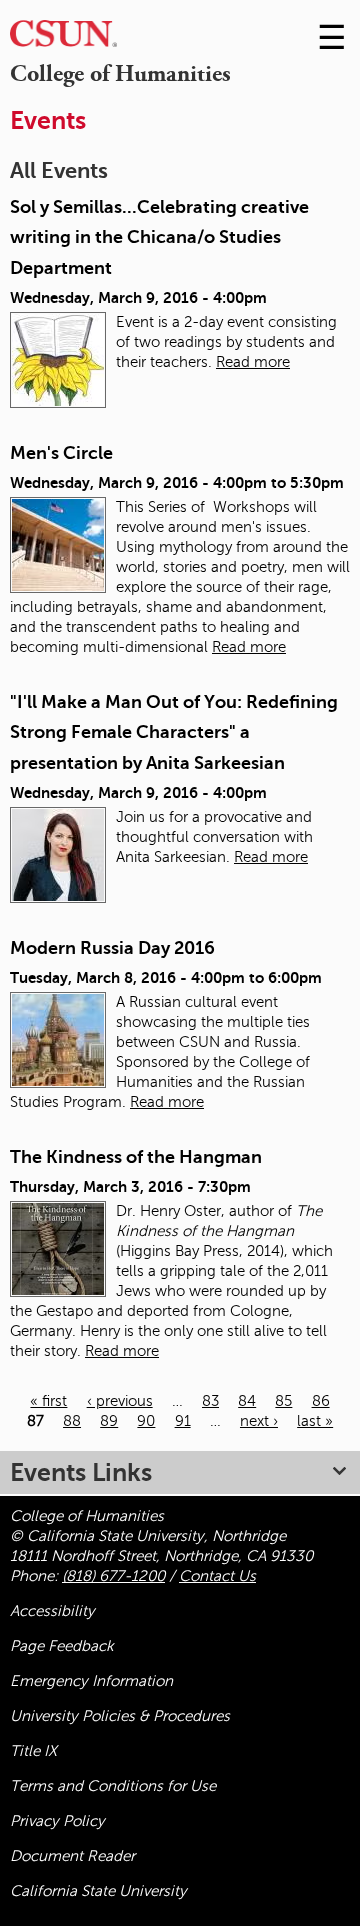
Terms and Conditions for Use (113, 1786)
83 (210, 1401)
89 (109, 1421)
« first (48, 1401)
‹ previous (120, 1401)
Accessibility (52, 1611)
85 (283, 1401)
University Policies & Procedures (120, 1716)
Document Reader (72, 1856)
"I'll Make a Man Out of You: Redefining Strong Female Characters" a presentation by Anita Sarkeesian (174, 732)
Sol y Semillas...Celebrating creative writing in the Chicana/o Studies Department (159, 237)
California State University (98, 1891)
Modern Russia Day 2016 (112, 948)
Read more (253, 362)
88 (72, 1421)
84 (247, 1401)
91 (183, 1421)
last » (315, 1421)
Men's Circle (61, 453)
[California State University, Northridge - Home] (63, 38)
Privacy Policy (57, 1821)
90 (146, 1421)
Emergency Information (91, 1681)
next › (259, 1421)
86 (321, 1401)
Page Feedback (62, 1646)
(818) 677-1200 (113, 1576)
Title (33, 1751)
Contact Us (217, 1576)
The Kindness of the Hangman (136, 1157)
